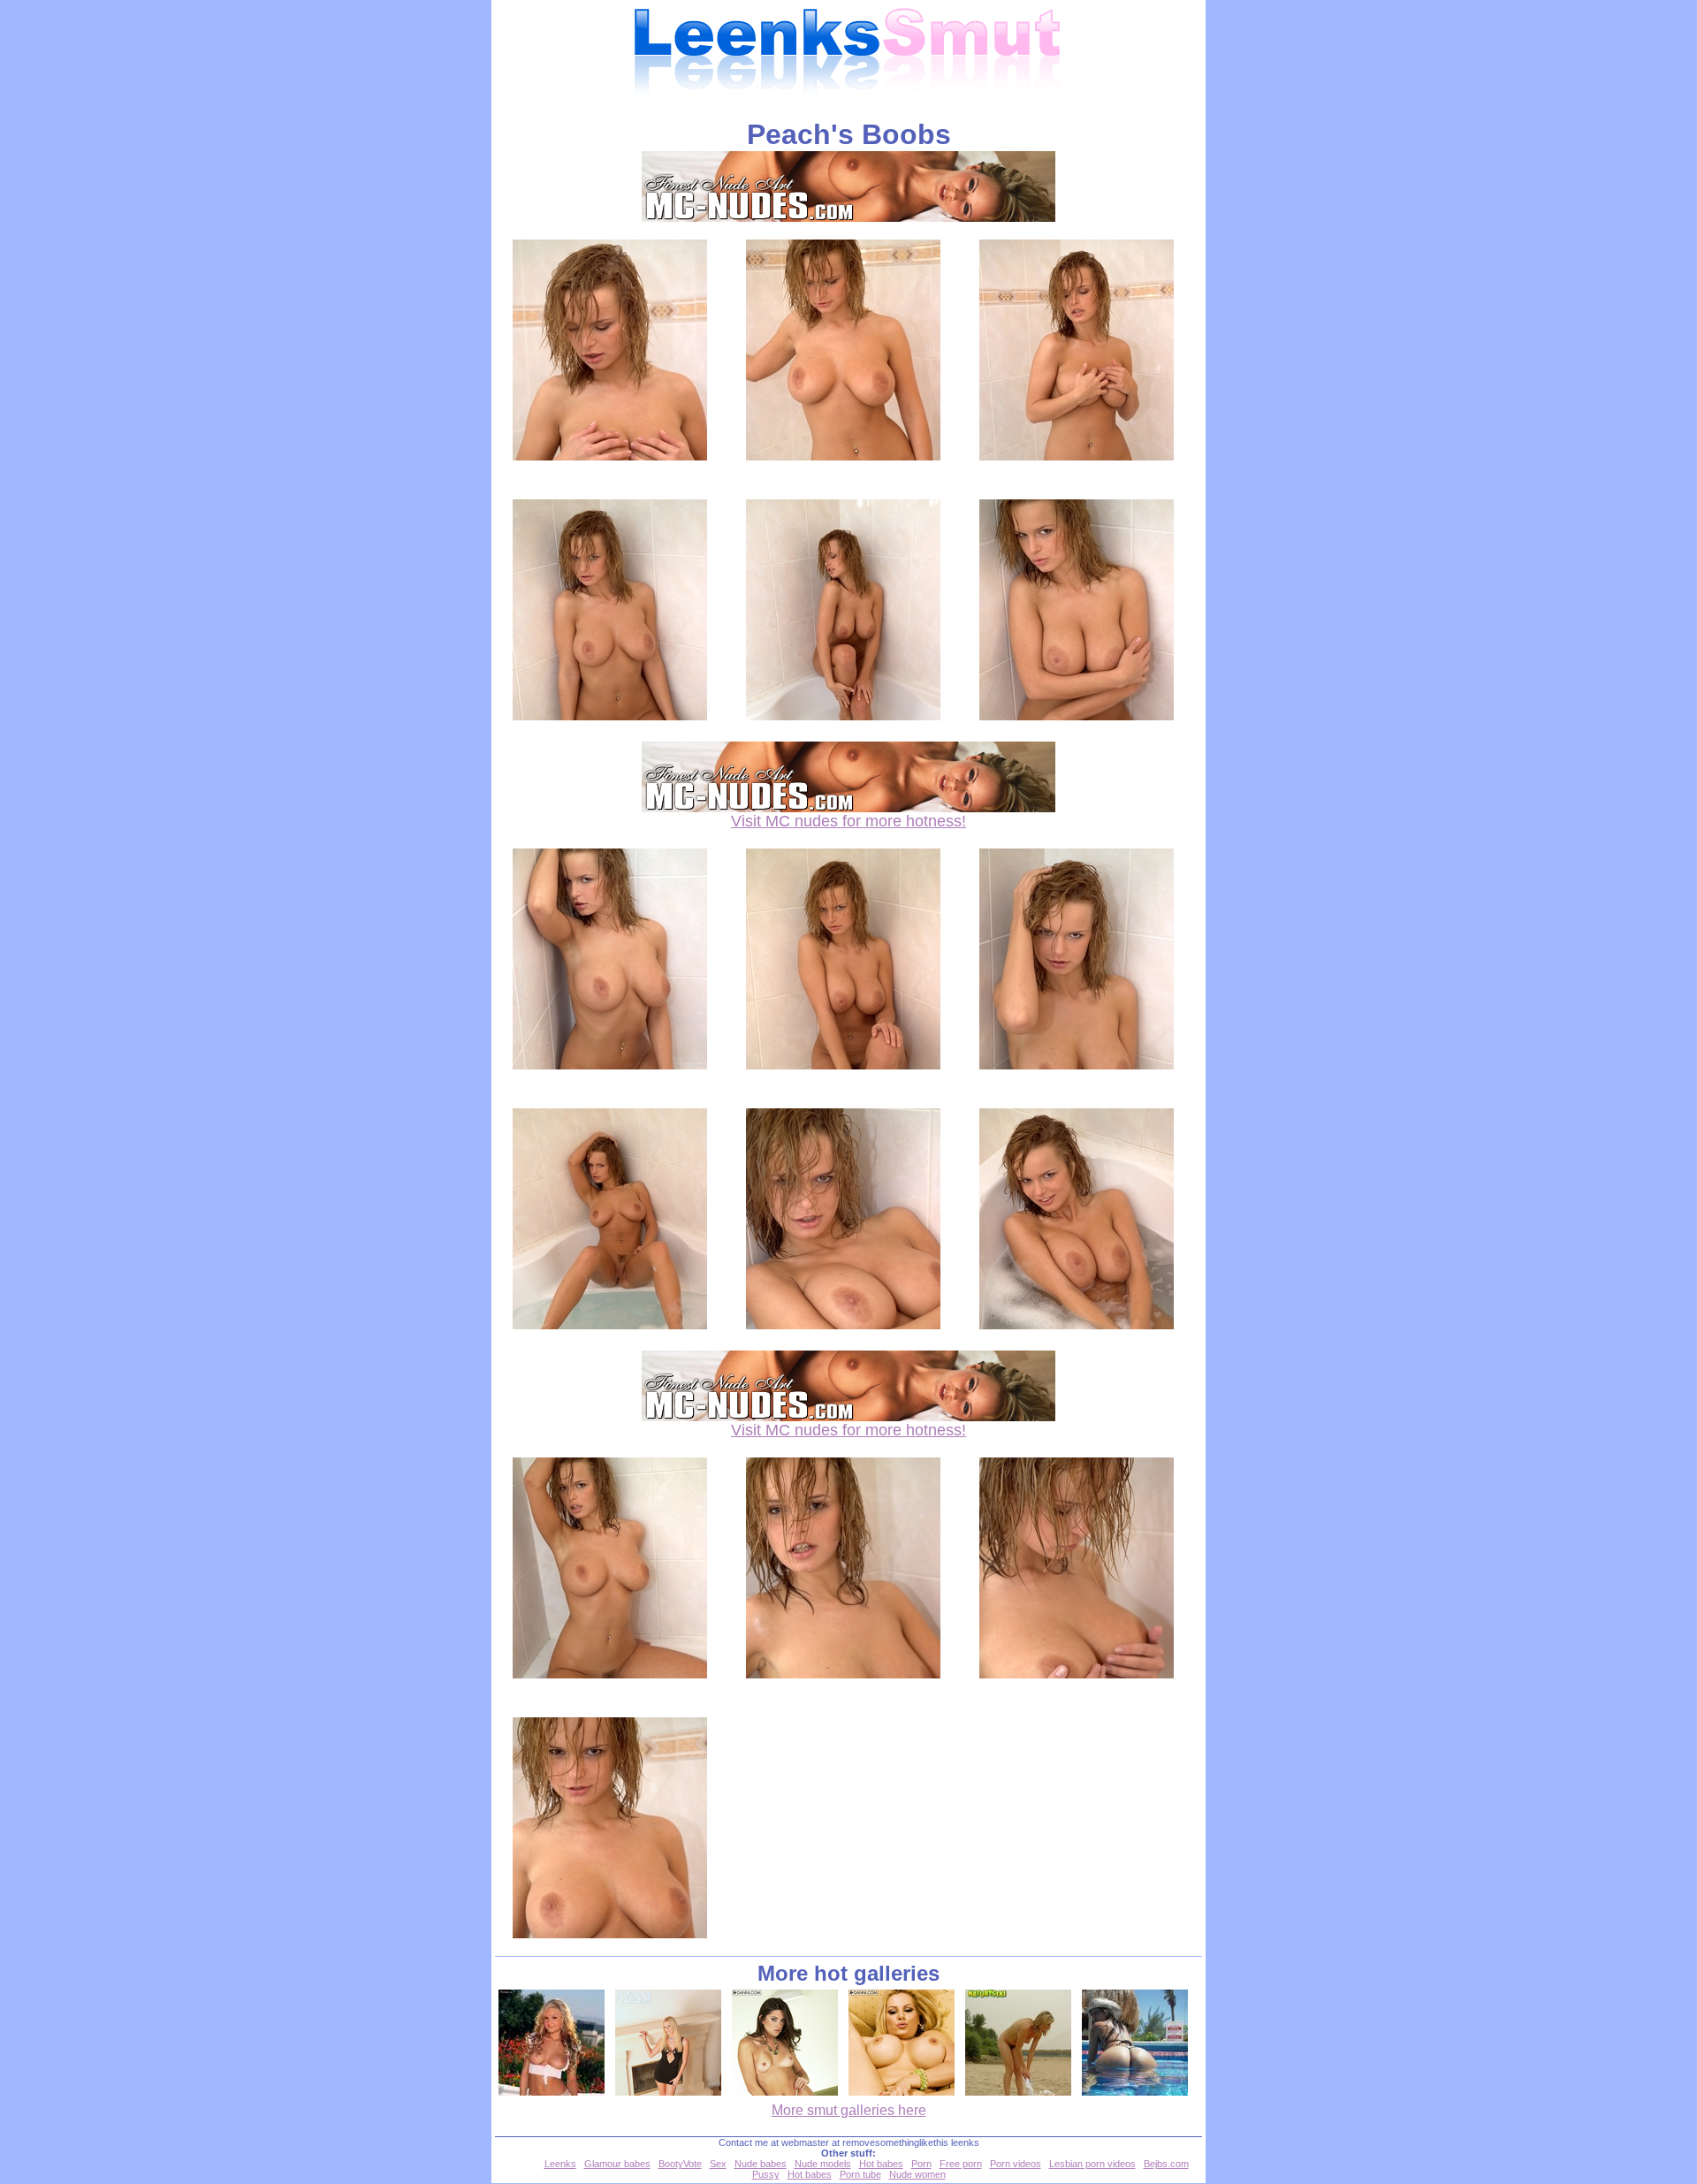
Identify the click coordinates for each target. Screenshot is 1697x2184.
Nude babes (761, 2164)
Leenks (560, 2164)
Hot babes (881, 2164)
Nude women (917, 2174)
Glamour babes (617, 2164)
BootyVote (680, 2164)
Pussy (766, 2174)
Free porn (961, 2164)
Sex (718, 2164)
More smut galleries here (849, 2110)
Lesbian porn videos (1092, 2164)
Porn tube (860, 2174)
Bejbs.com (1166, 2164)
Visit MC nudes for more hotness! (848, 821)
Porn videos (1016, 2164)
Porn (921, 2164)
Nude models (823, 2164)
